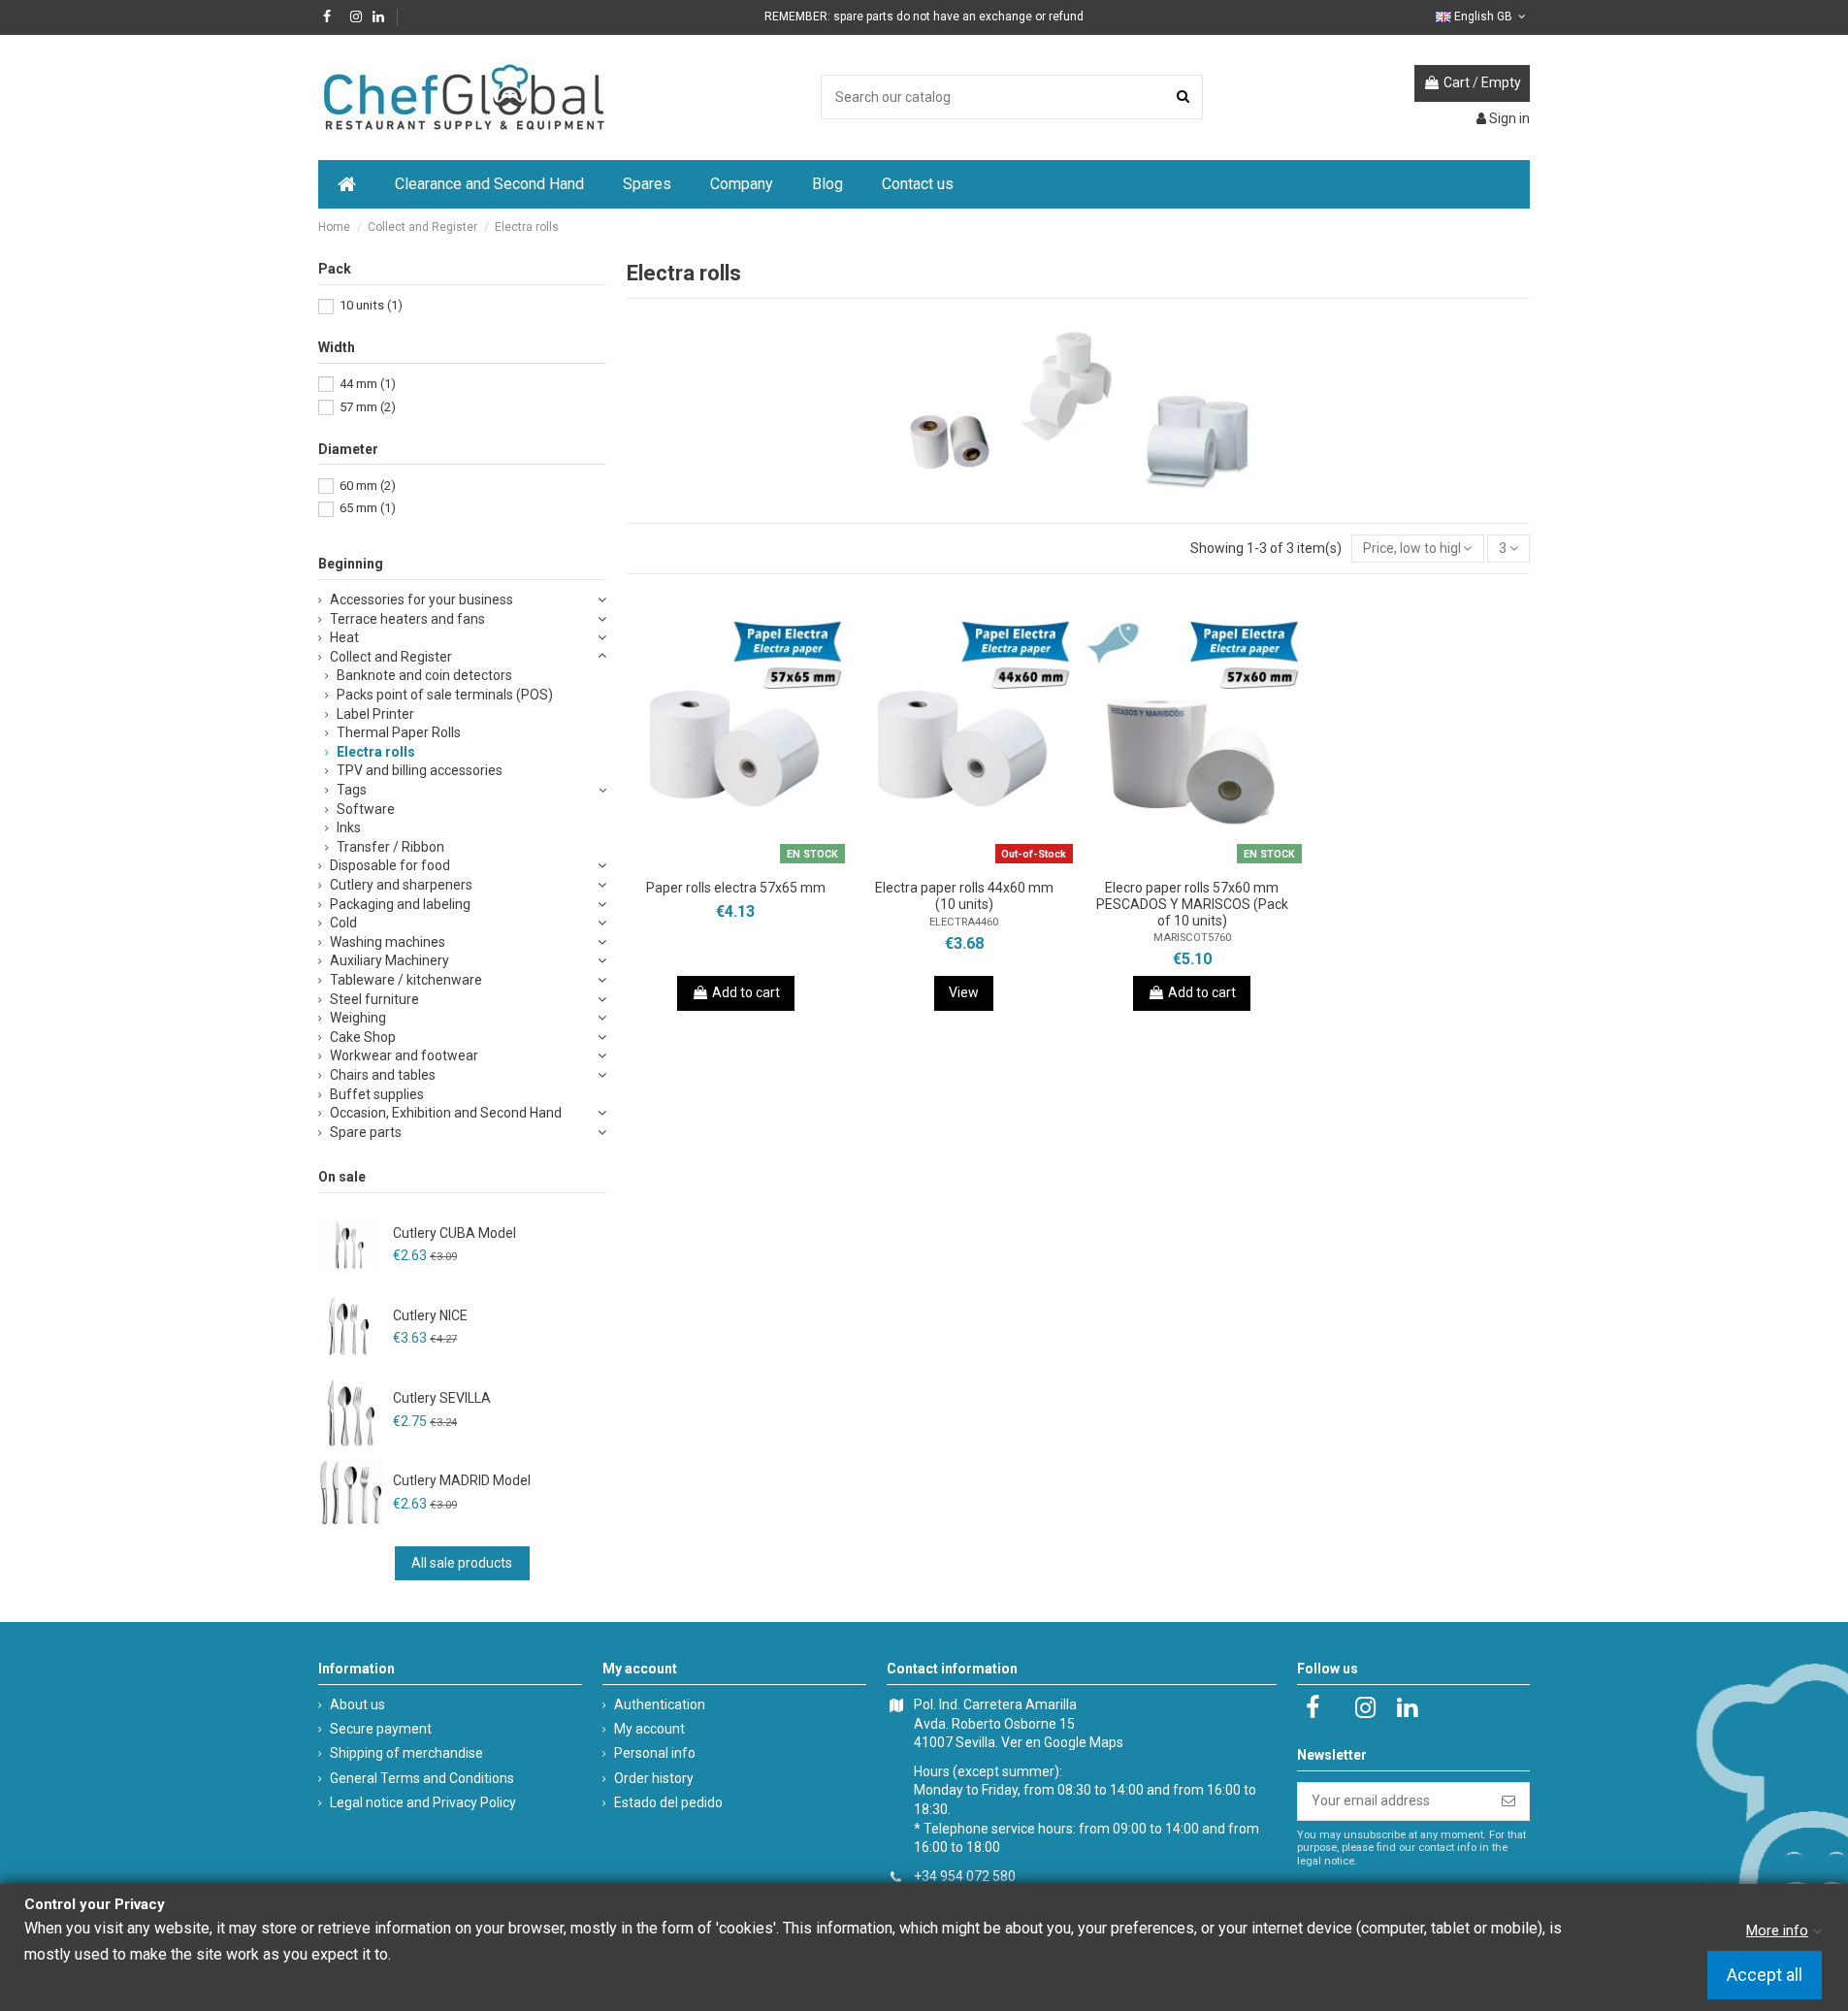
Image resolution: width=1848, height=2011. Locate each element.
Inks (349, 827)
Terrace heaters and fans (407, 619)
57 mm (368, 407)
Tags (352, 790)
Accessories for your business (421, 600)
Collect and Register (391, 657)
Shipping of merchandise (406, 1753)
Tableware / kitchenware (406, 980)
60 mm (368, 486)
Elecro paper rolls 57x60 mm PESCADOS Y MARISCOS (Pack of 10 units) (1192, 904)
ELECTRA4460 (964, 922)
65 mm (368, 508)
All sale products (462, 1563)
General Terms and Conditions (422, 1778)
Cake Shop (363, 1037)
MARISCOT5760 (1192, 938)
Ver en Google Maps (1062, 1742)
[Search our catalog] (1183, 97)
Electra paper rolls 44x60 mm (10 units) (964, 896)
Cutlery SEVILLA (442, 1398)
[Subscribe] (1508, 1801)
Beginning (351, 564)
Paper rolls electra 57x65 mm (736, 888)
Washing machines (388, 942)
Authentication (660, 1704)
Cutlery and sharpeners (401, 885)
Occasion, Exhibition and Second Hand (446, 1113)
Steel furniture (374, 999)
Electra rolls (376, 752)
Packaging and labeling (400, 904)
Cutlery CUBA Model (454, 1233)
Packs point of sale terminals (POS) (445, 695)
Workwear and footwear (404, 1055)
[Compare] (735, 863)
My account (649, 1729)
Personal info (655, 1753)
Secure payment (381, 1729)
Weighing (358, 1018)
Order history (654, 1778)
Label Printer (375, 714)
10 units (371, 305)
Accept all (1765, 1976)
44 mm (368, 384)
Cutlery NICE (430, 1315)
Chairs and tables (383, 1075)
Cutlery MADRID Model (462, 1480)
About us (357, 1704)
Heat (344, 637)
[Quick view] (762, 863)
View (964, 992)
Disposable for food (390, 865)
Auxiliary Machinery (389, 960)
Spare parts (366, 1132)
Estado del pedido (668, 1802)
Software (366, 809)
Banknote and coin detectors (424, 675)
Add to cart (746, 992)
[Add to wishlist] (708, 863)
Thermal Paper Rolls (399, 732)
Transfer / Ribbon (390, 847)
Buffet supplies (377, 1094)
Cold (343, 923)
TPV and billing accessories (420, 770)
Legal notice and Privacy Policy (423, 1802)
